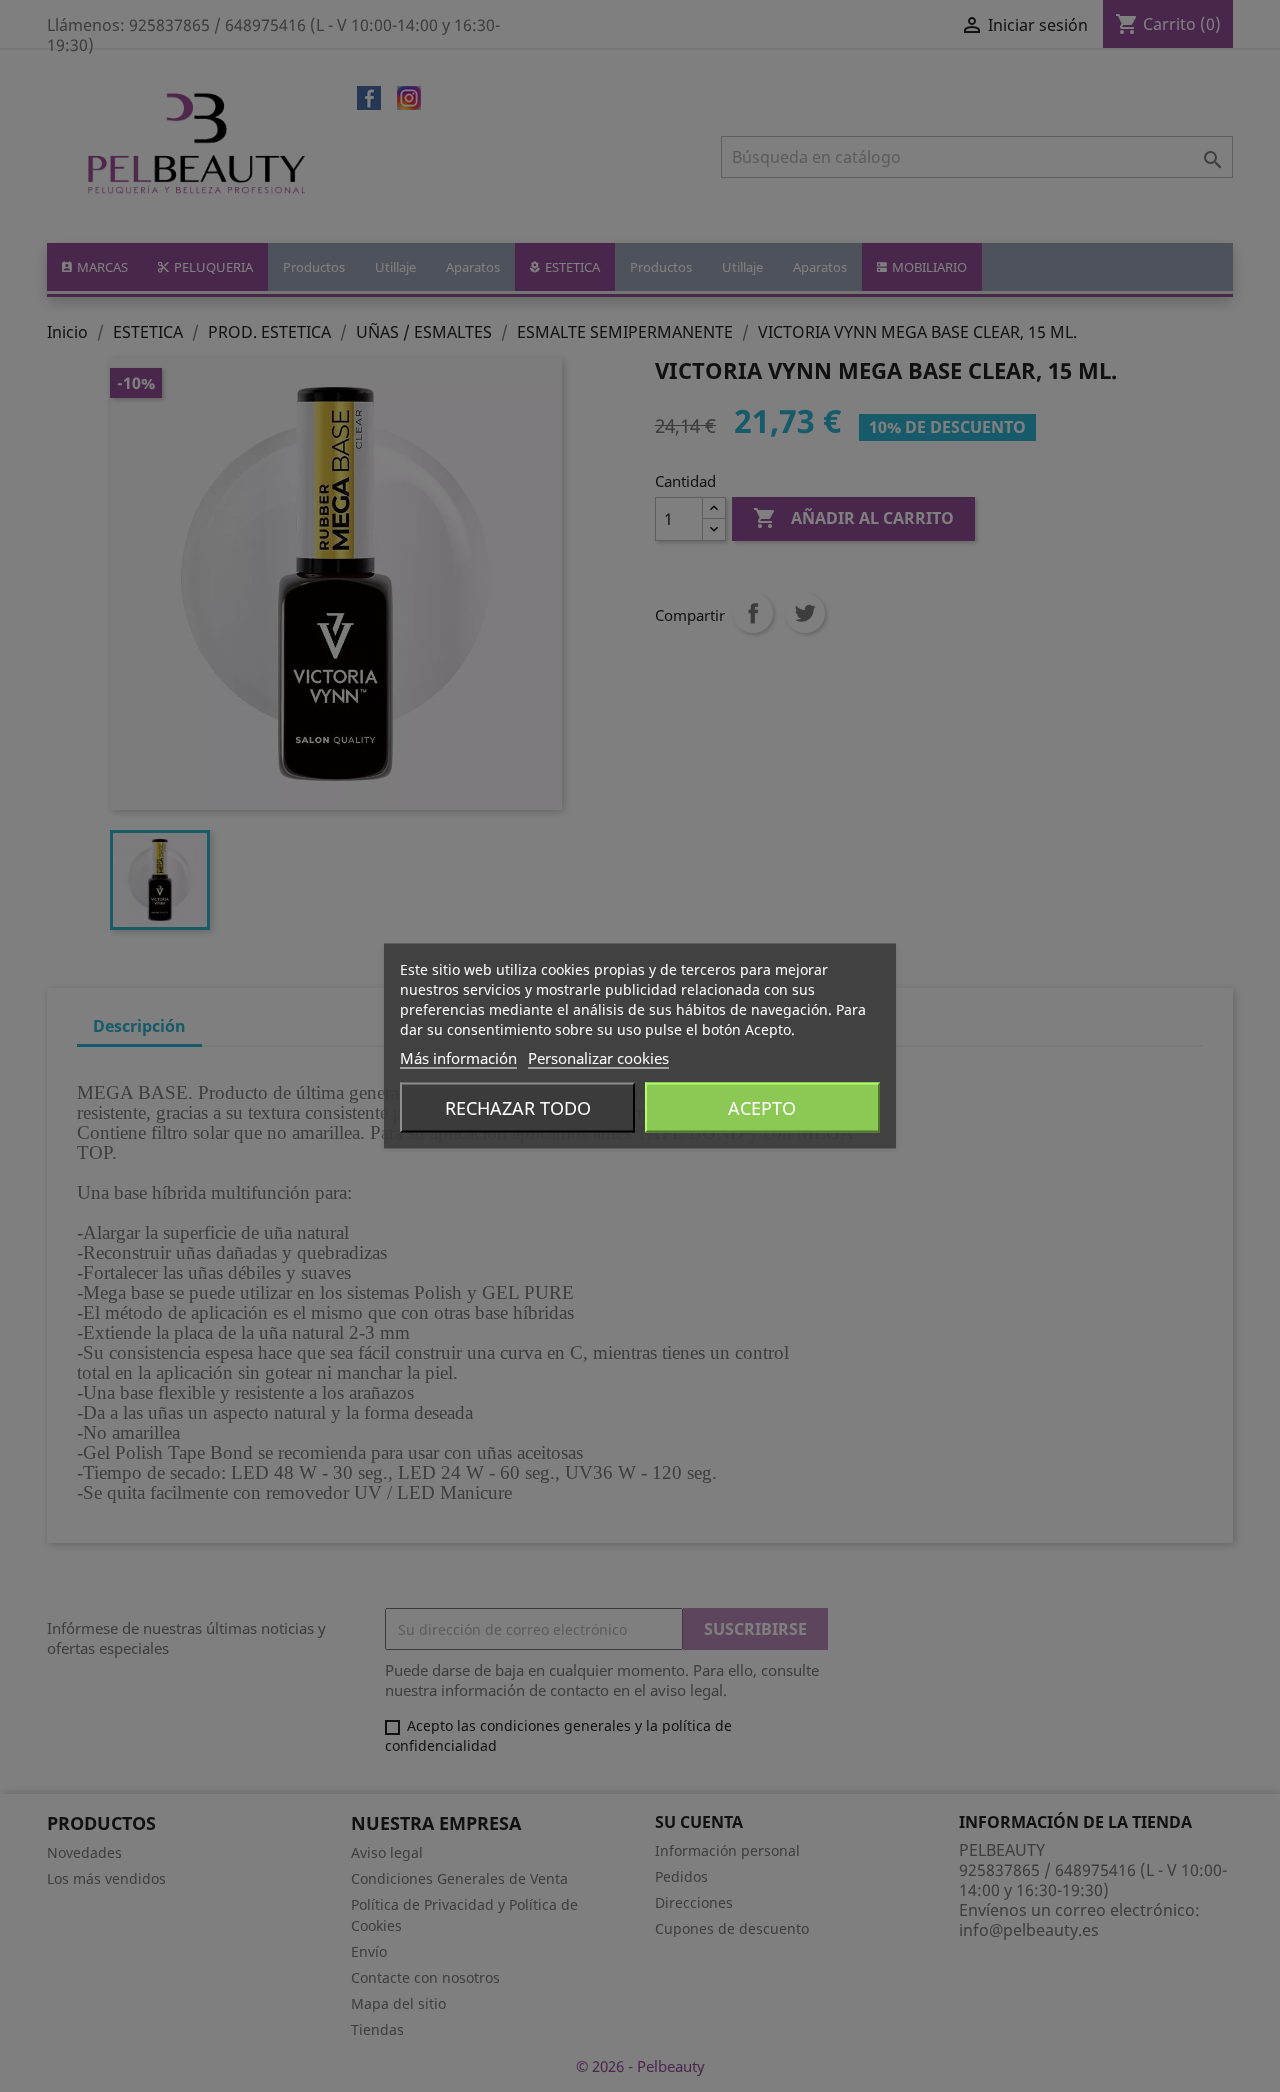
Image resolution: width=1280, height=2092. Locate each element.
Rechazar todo (518, 1108)
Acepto (762, 1108)
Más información (458, 1058)
